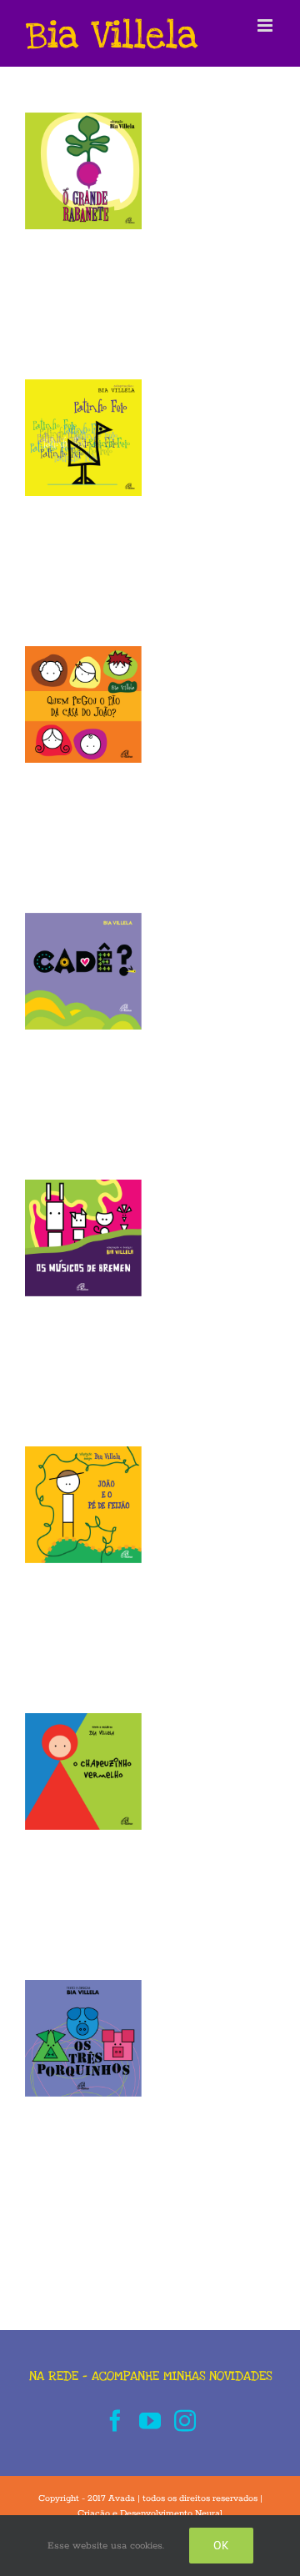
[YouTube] (150, 2420)
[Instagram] (185, 2420)
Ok (221, 2545)
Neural (209, 2513)
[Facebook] (115, 2420)
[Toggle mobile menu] (266, 25)
